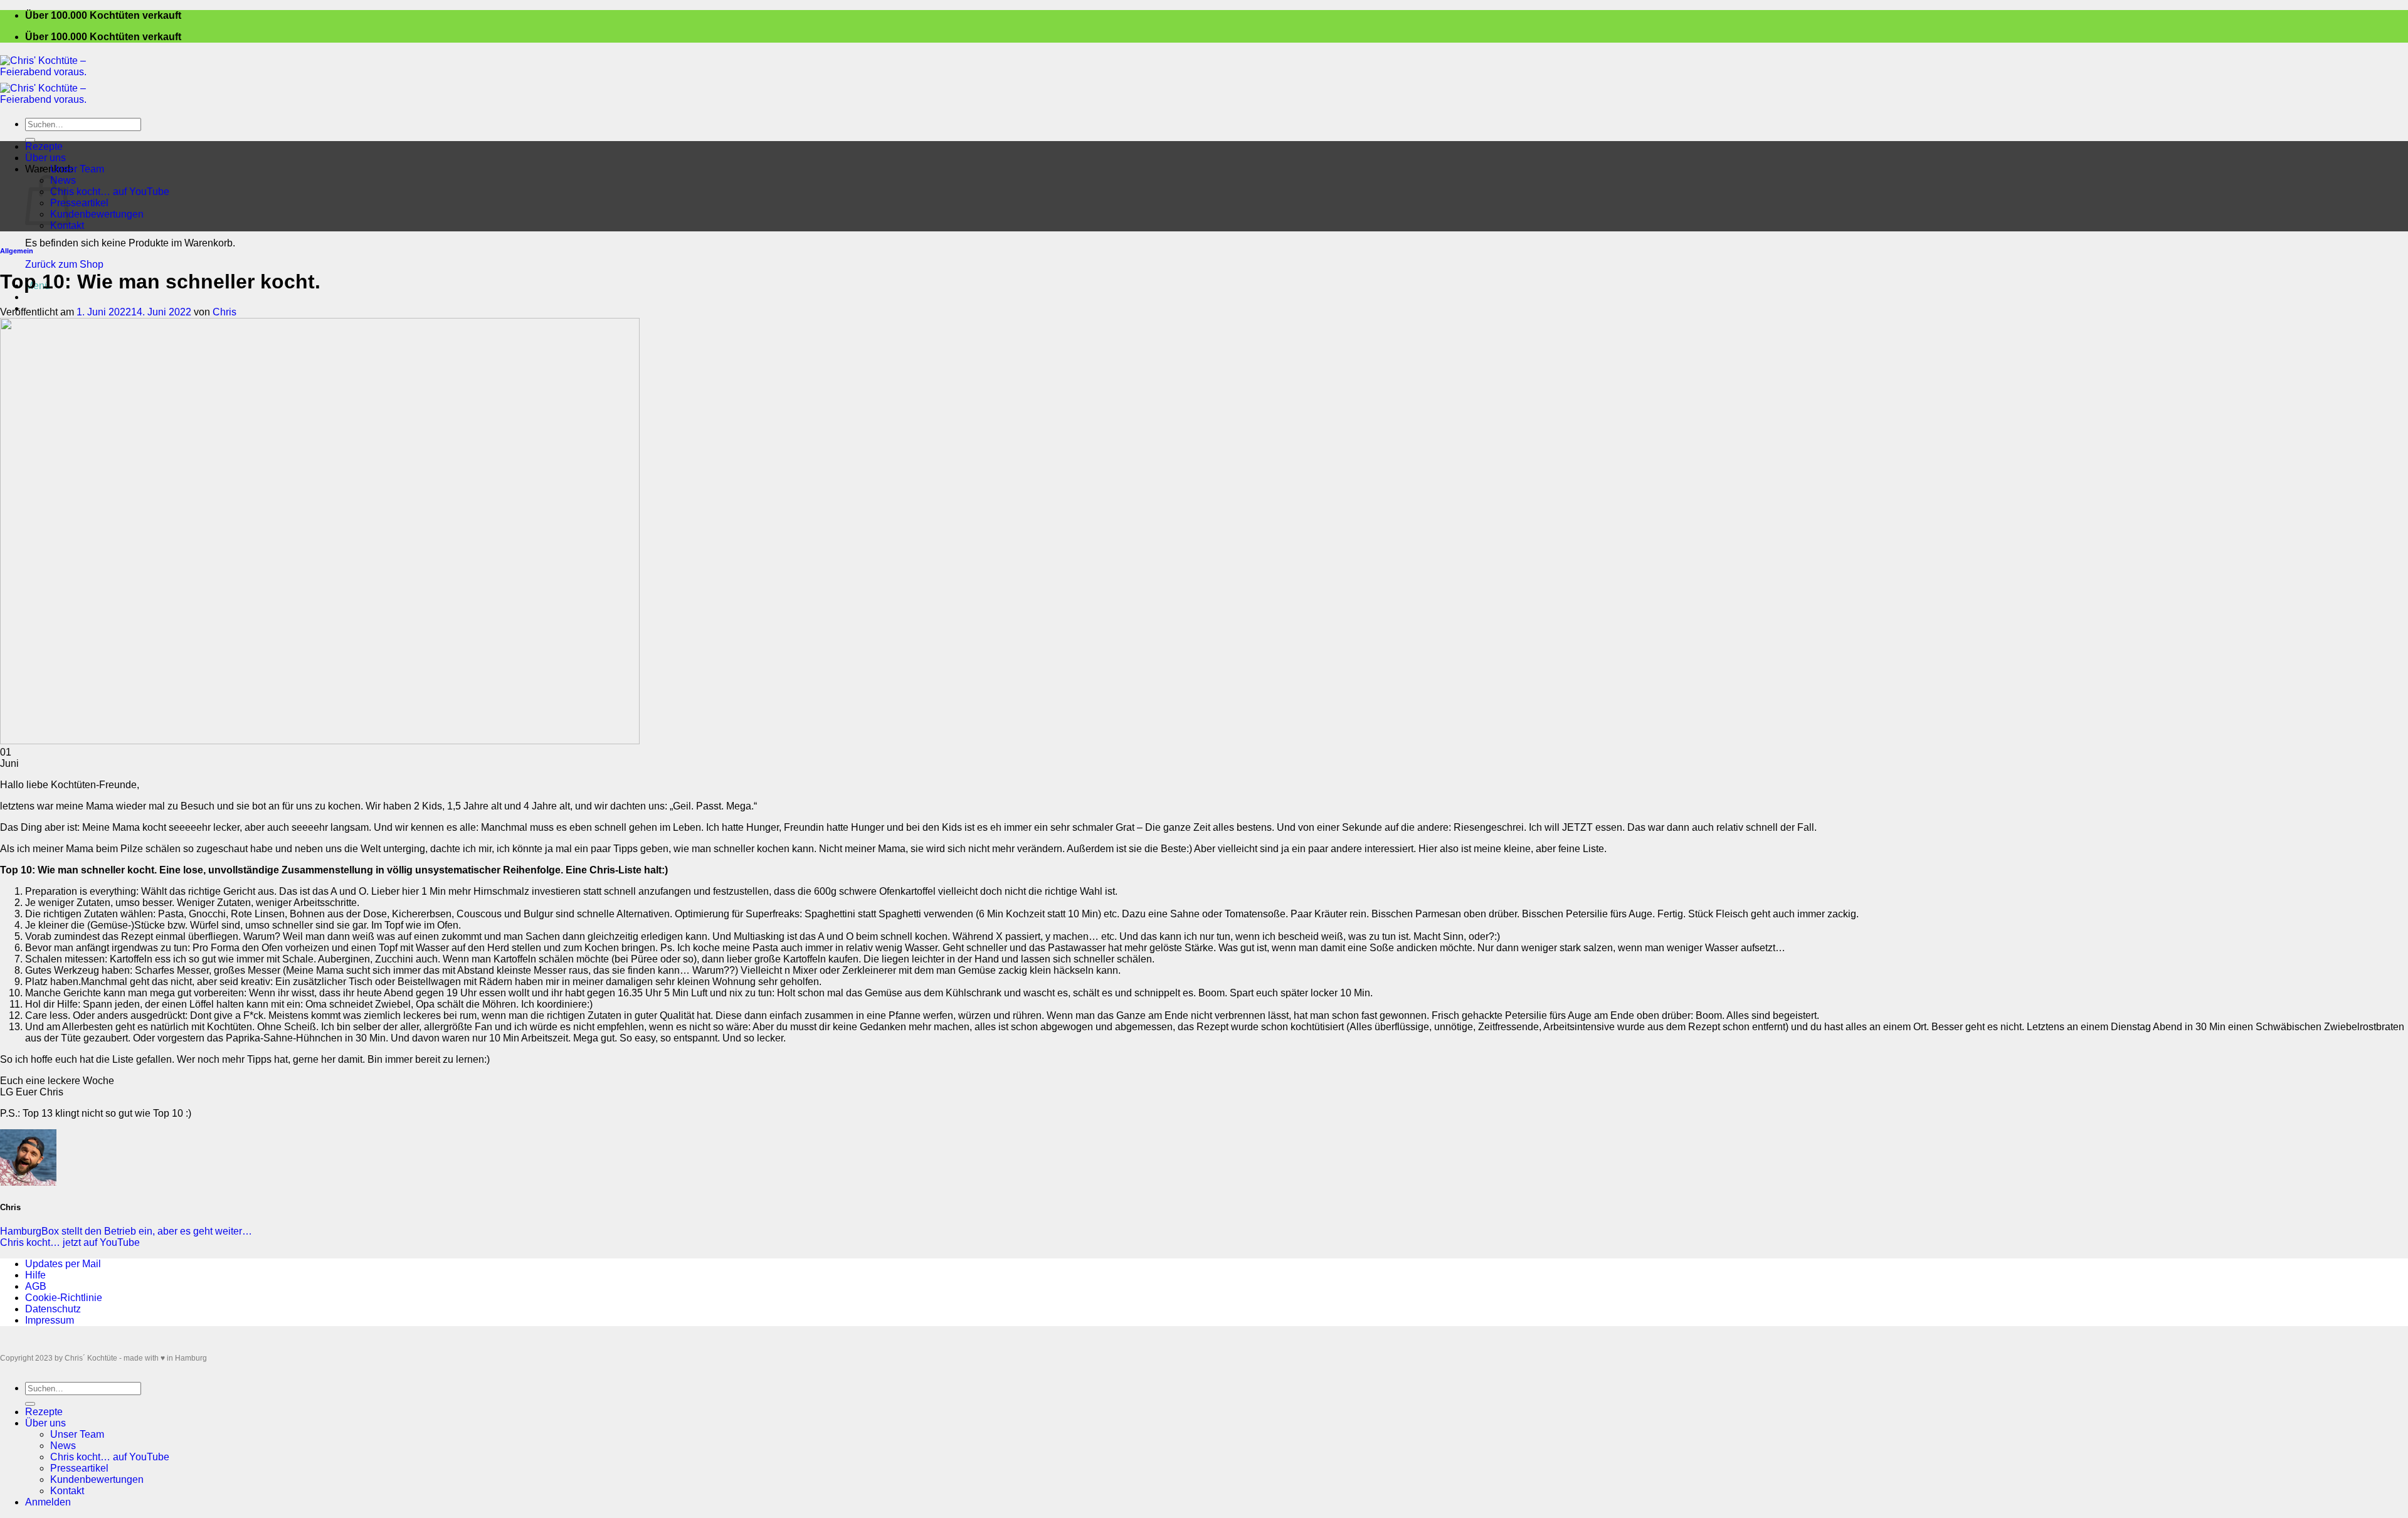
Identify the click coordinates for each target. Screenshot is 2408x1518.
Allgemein (17, 251)
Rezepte (44, 146)
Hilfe (35, 1275)
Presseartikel (79, 203)
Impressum (50, 1320)
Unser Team (77, 169)
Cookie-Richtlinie (64, 1298)
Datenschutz (53, 1309)
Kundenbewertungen (97, 214)
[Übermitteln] (30, 140)
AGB (36, 1286)
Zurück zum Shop (64, 264)
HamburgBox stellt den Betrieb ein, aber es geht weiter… (126, 1231)
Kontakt (67, 225)
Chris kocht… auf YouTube (110, 192)
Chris (224, 312)
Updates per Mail (63, 1264)
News (63, 1446)
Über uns (45, 158)
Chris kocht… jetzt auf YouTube (70, 1242)
